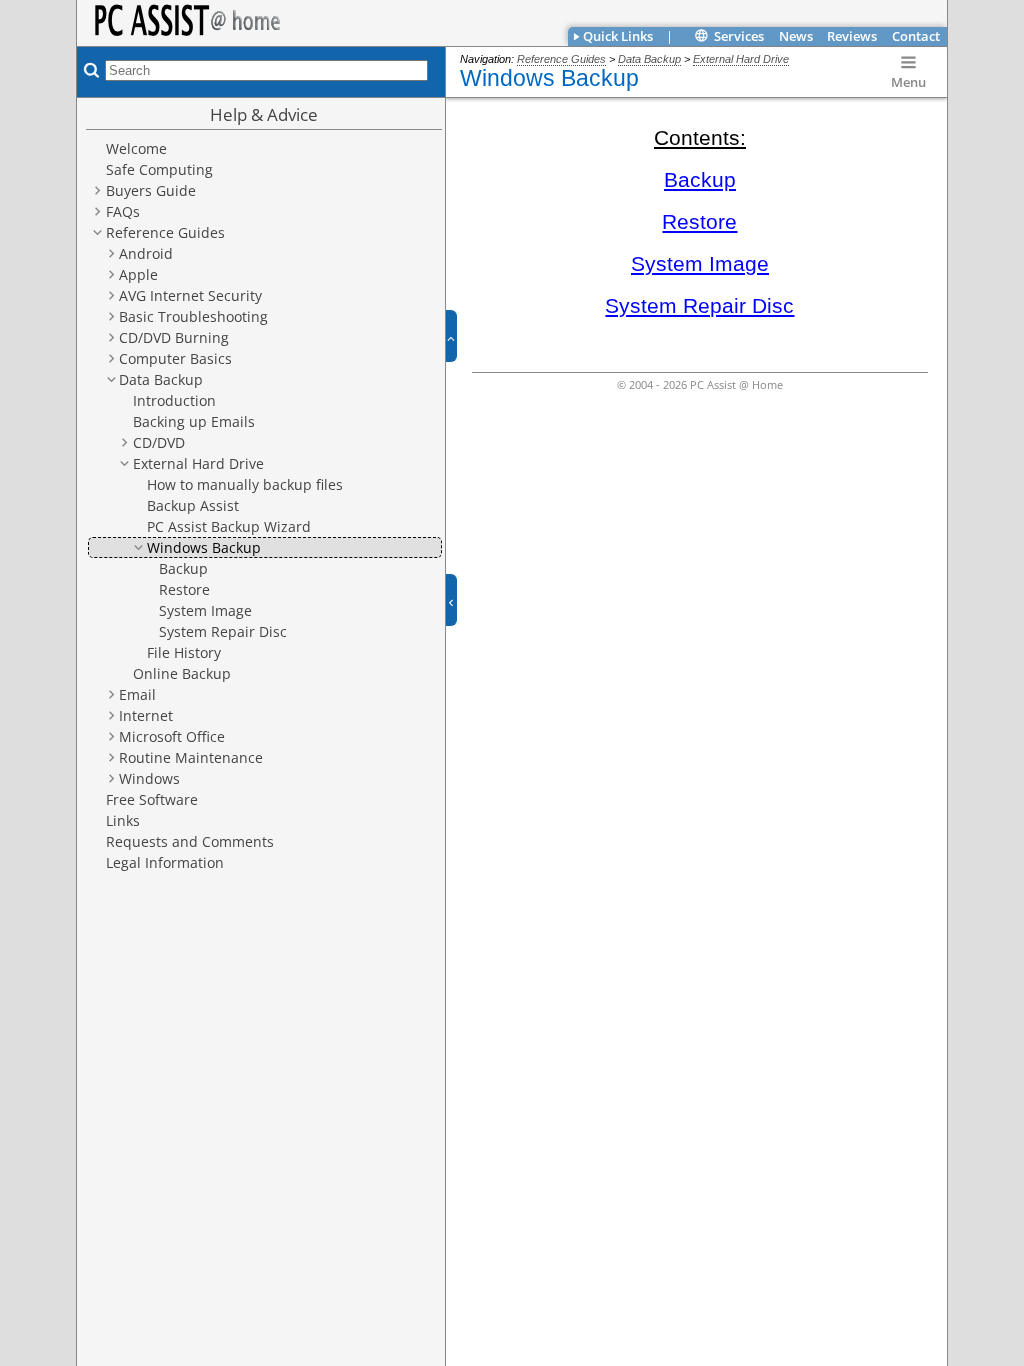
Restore (699, 222)
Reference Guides (561, 59)
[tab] (615, 36)
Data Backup (649, 59)
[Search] (89, 70)
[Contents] (79, 95)
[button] (459, 336)
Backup (700, 180)
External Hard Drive (741, 59)
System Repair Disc (699, 306)
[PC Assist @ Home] (202, 21)
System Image (700, 264)
